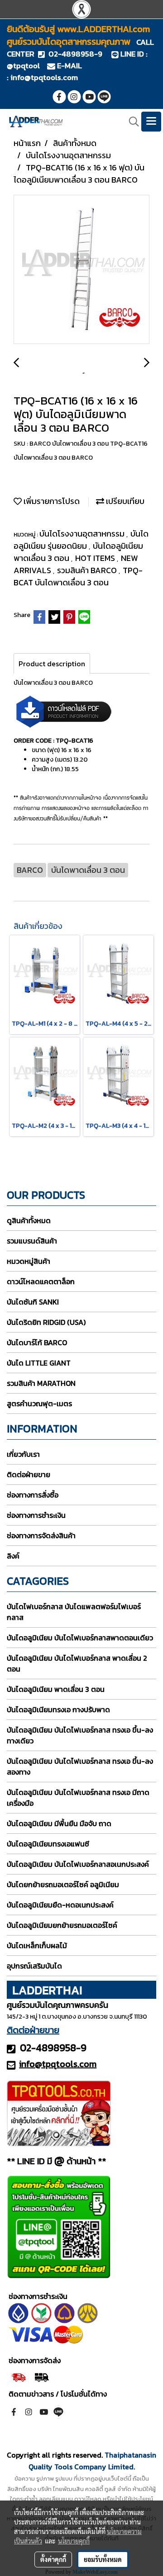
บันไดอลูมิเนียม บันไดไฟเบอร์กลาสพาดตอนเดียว (80, 1638)
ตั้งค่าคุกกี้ (53, 2559)
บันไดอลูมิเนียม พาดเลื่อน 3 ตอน (56, 1689)
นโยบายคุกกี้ (74, 2541)
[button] (131, 122)
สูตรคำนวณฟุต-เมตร (39, 1403)
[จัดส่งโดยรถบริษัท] (18, 2377)
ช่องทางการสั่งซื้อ (33, 1495)
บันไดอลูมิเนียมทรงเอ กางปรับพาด (58, 1709)
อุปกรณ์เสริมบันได (34, 1966)
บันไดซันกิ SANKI (33, 1302)
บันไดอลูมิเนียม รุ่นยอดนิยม (81, 540)
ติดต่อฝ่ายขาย (29, 1474)
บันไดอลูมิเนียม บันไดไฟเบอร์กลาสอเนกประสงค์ (78, 1864)
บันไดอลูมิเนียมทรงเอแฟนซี (48, 1844)
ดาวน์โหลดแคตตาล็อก (41, 1281)
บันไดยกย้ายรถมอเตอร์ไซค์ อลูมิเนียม (63, 1884)
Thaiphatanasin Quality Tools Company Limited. (93, 2461)
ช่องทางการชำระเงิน (36, 1515)
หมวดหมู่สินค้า (29, 1261)
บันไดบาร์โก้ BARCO (37, 1342)
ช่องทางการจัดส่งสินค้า (41, 1535)
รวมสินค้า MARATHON (41, 1383)
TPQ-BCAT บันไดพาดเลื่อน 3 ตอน (78, 576)
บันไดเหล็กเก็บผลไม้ (37, 1945)
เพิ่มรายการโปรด (51, 501)
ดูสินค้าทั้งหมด (29, 1220)
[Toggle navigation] (151, 122)
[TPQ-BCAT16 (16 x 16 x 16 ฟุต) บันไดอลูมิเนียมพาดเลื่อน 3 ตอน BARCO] (81, 270)
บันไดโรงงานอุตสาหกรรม (83, 534)
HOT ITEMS (96, 558)
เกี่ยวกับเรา (23, 1454)
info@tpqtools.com (44, 77)
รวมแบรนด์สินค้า (32, 1241)
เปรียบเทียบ (124, 501)
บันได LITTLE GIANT (39, 1363)
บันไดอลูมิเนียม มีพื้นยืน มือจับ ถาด (59, 1823)
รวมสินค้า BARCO (88, 570)
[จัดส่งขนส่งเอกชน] (41, 2377)
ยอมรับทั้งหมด (103, 2559)
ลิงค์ (13, 1556)
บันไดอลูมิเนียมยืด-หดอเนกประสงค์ (60, 1905)
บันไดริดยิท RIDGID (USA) (46, 1322)
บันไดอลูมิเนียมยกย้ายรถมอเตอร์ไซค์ (62, 1925)
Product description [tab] (52, 664)
